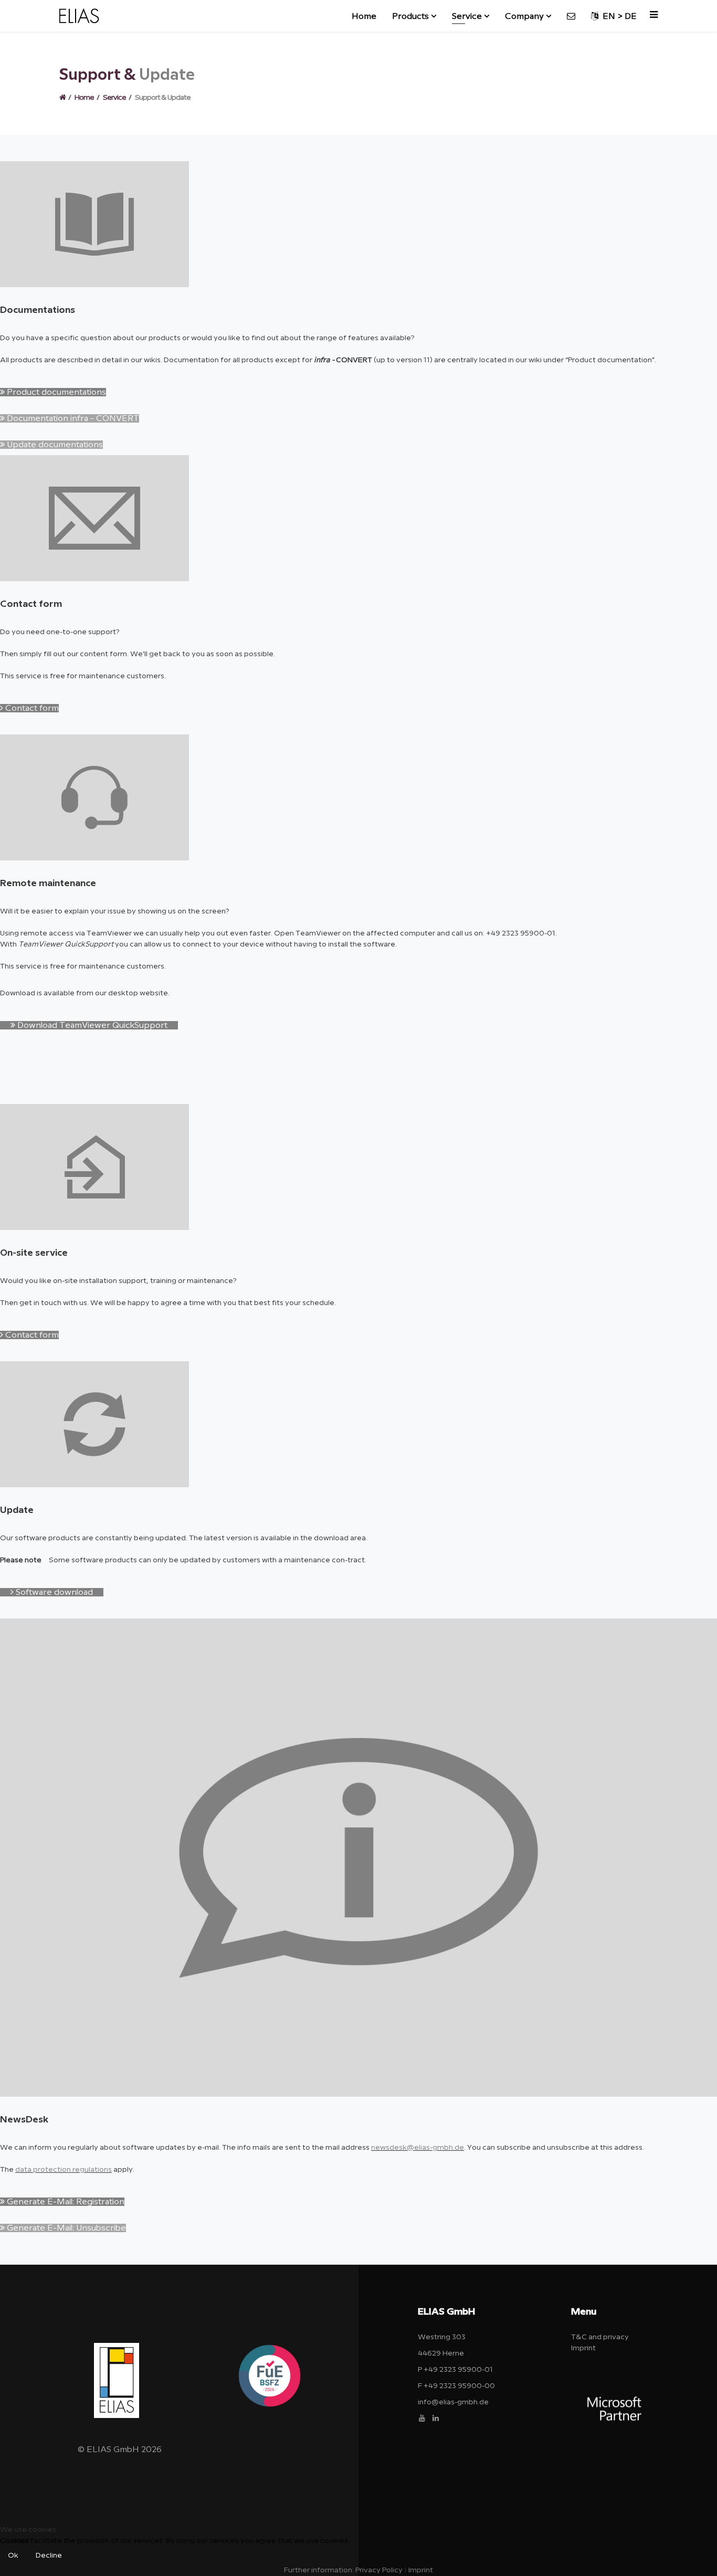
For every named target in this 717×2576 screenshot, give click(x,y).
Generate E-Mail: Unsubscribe (65, 2228)
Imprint (583, 2348)
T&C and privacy (600, 2337)
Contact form (31, 708)
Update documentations (54, 445)
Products (410, 16)
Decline (49, 2556)
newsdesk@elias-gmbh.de (418, 2148)
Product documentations (55, 392)
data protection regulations (64, 2170)
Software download (53, 1592)
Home (364, 16)
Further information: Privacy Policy (343, 2570)
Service (467, 16)
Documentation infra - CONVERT (72, 418)
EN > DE (618, 16)
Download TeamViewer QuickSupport (91, 1025)
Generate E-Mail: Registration (65, 2202)
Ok (13, 2556)
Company (524, 16)
